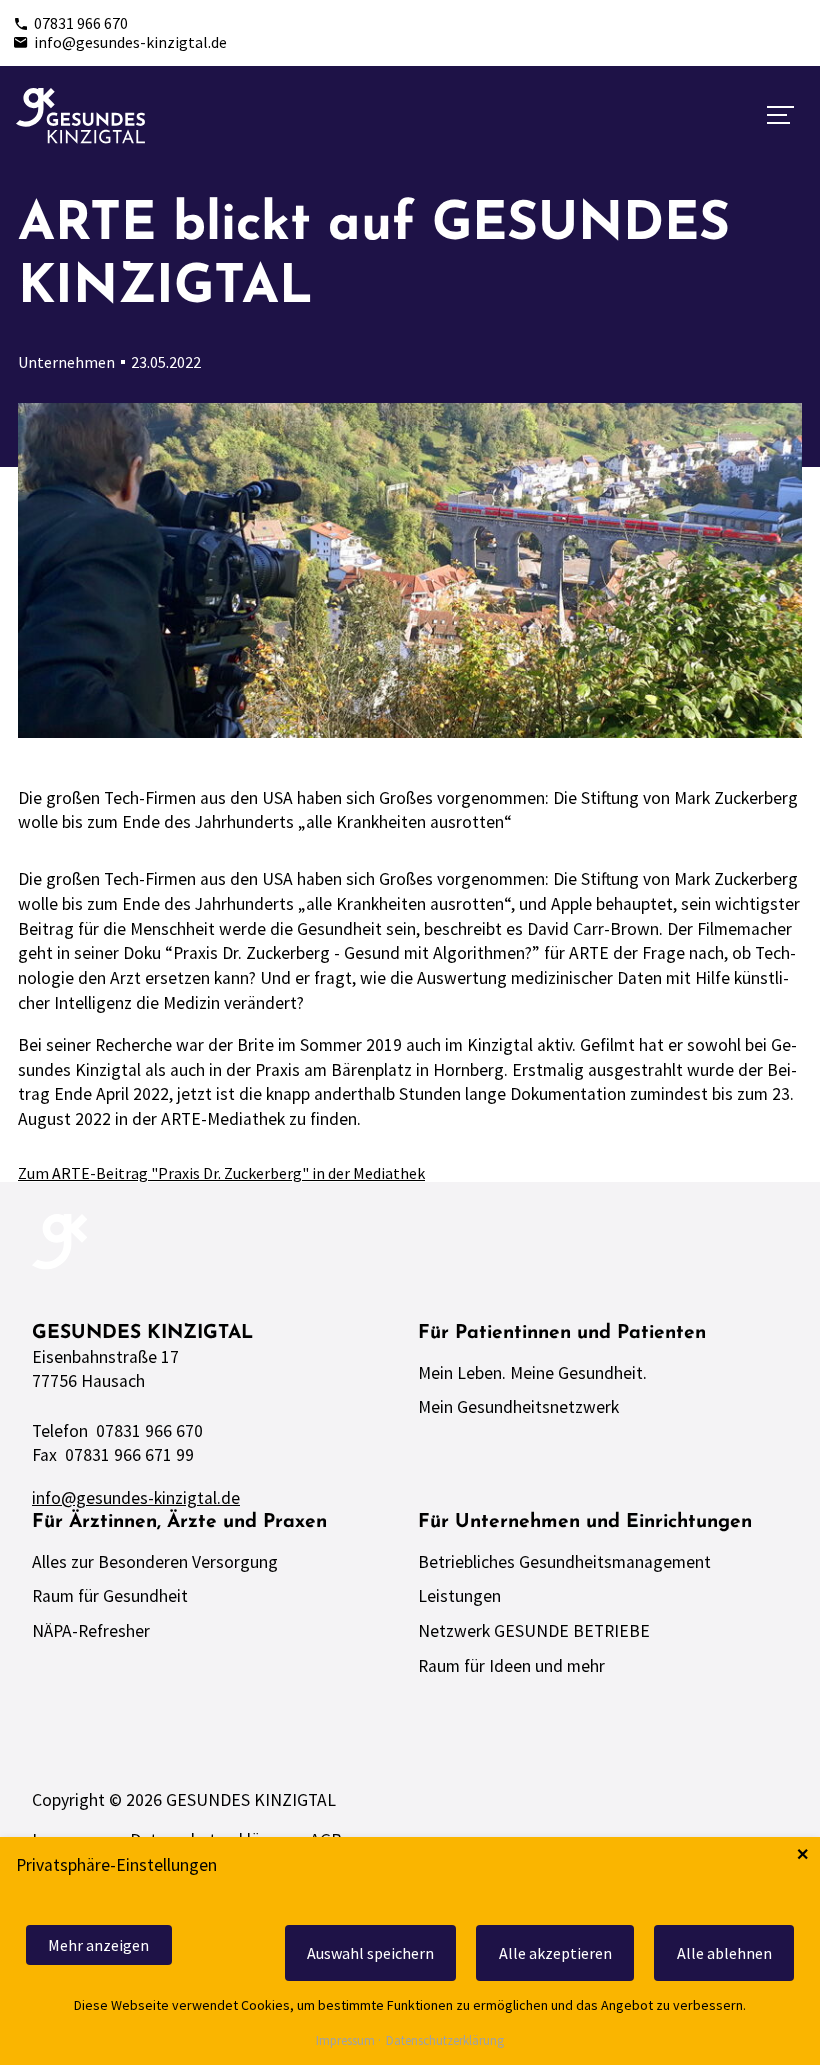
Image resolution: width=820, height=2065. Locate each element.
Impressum (345, 2041)
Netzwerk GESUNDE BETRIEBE (534, 1631)
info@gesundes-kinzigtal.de (130, 42)
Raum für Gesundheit (110, 1596)
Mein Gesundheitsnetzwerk (518, 1407)
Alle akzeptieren (555, 1953)
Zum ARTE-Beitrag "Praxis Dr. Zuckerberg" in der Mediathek (221, 1173)
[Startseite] (80, 116)
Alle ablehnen (724, 1953)
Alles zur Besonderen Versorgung (155, 1562)
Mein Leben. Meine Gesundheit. (532, 1373)
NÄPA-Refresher (91, 1631)
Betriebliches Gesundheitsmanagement (564, 1562)
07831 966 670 (81, 23)
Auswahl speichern (370, 1953)
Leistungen (459, 1596)
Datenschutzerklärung (445, 2041)
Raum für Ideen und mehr (511, 1666)
